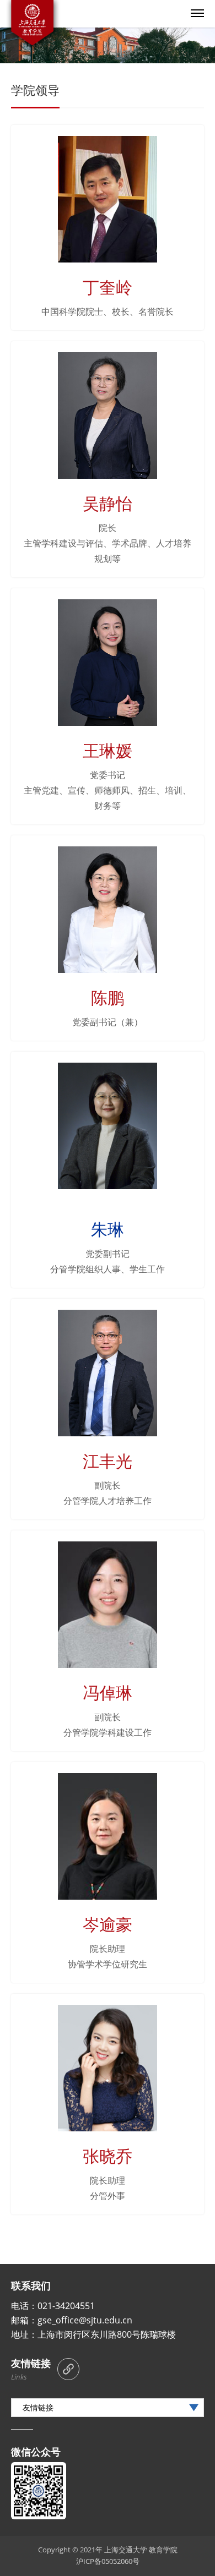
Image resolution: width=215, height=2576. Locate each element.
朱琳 (108, 1229)
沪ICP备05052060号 (108, 2561)
